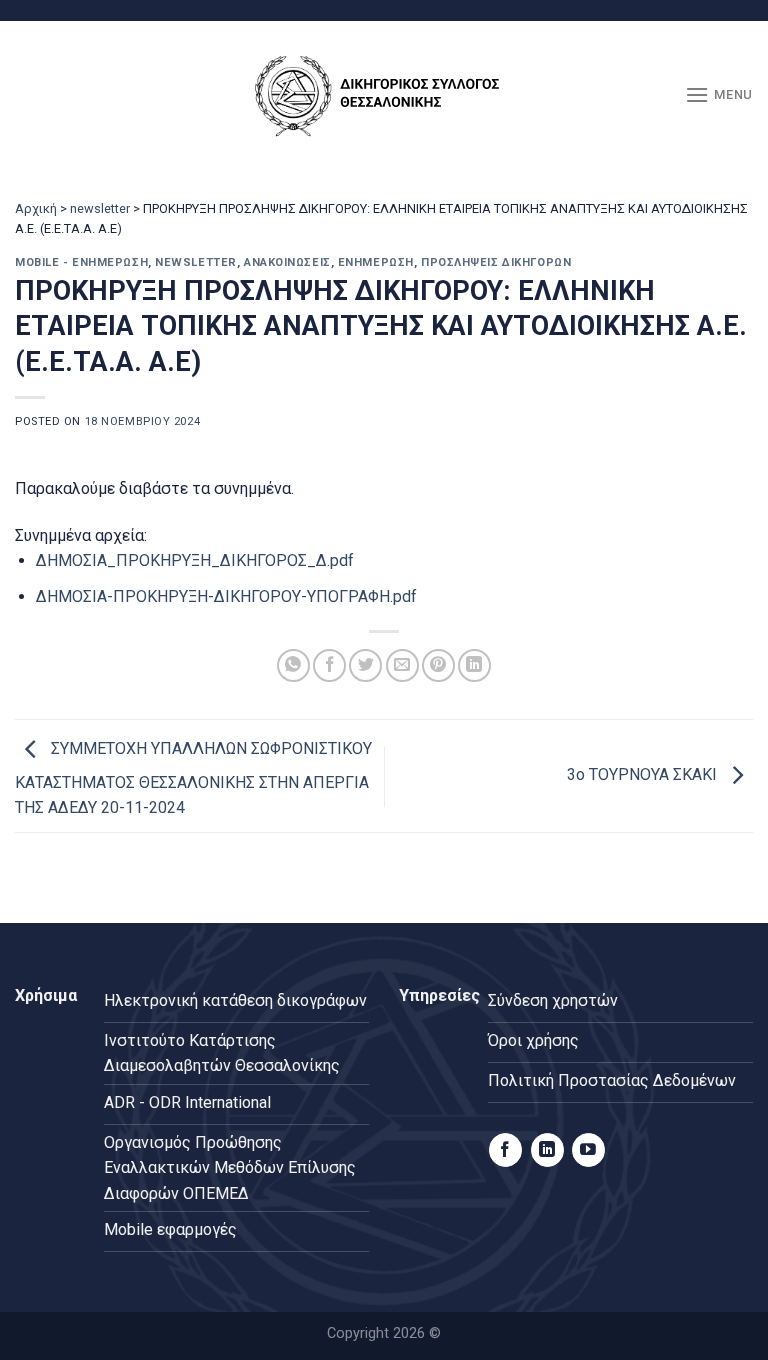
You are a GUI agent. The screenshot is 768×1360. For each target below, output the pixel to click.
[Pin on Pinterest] (438, 665)
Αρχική (36, 208)
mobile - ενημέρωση (81, 262)
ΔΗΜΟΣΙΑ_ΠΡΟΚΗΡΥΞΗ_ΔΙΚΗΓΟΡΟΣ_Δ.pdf (195, 560)
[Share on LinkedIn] (474, 665)
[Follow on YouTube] (588, 1150)
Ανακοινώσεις (287, 262)
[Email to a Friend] (402, 665)
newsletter (100, 208)
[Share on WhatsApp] (293, 665)
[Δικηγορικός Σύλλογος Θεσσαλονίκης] (384, 95)
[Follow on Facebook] (505, 1150)
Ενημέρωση (376, 262)
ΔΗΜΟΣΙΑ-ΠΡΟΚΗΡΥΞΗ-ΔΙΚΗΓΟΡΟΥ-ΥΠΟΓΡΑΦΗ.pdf (226, 596)
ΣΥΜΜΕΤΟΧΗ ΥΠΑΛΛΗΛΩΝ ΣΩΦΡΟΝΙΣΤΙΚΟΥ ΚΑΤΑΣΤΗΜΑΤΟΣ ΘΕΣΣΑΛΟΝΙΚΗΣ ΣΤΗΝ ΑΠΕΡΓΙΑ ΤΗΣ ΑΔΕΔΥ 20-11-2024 (193, 779)
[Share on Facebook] (329, 665)
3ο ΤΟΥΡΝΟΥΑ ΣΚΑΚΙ (644, 774)
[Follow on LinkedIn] (547, 1150)
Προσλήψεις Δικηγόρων (496, 262)
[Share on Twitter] (365, 665)
